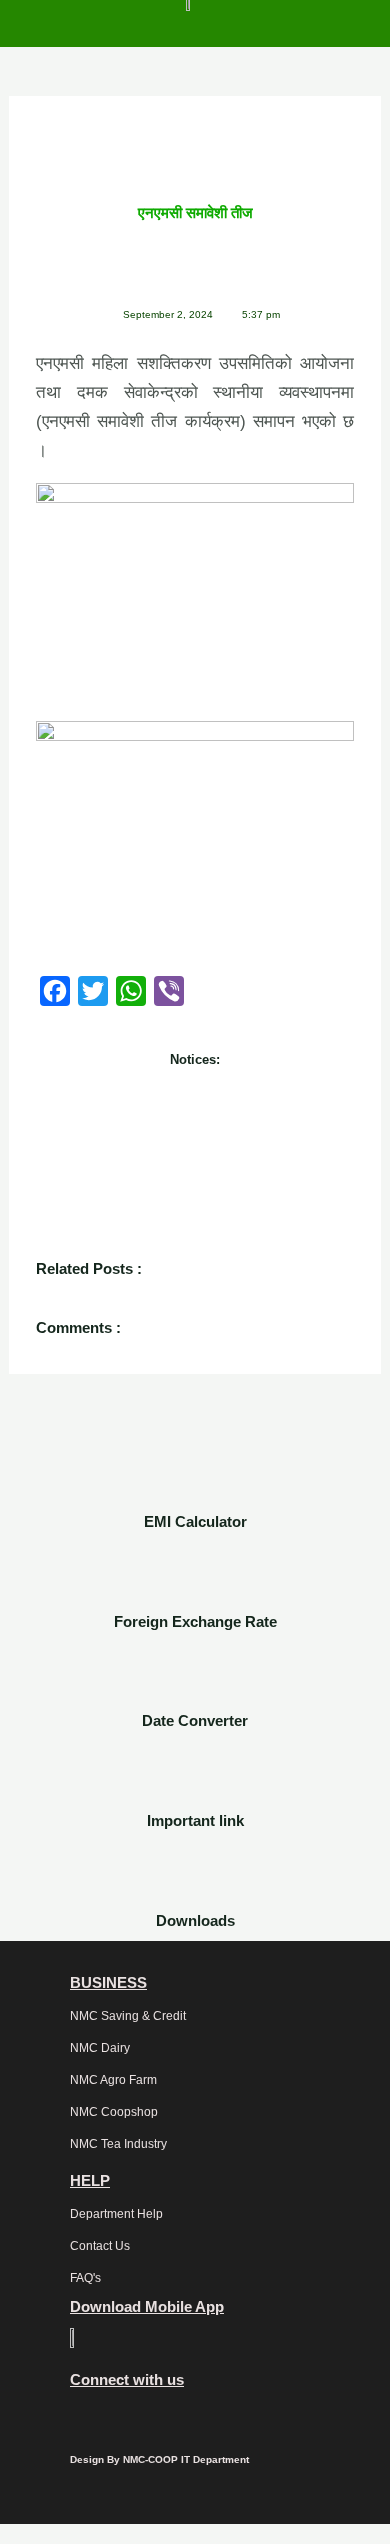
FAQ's (85, 2278)
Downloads (195, 1920)
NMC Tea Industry (118, 2144)
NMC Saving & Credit (128, 2016)
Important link (195, 1820)
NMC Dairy (100, 2048)
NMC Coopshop (114, 2112)
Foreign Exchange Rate (195, 1621)
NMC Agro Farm (113, 2080)
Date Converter (195, 1720)
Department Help (116, 2214)
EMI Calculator (195, 1521)
